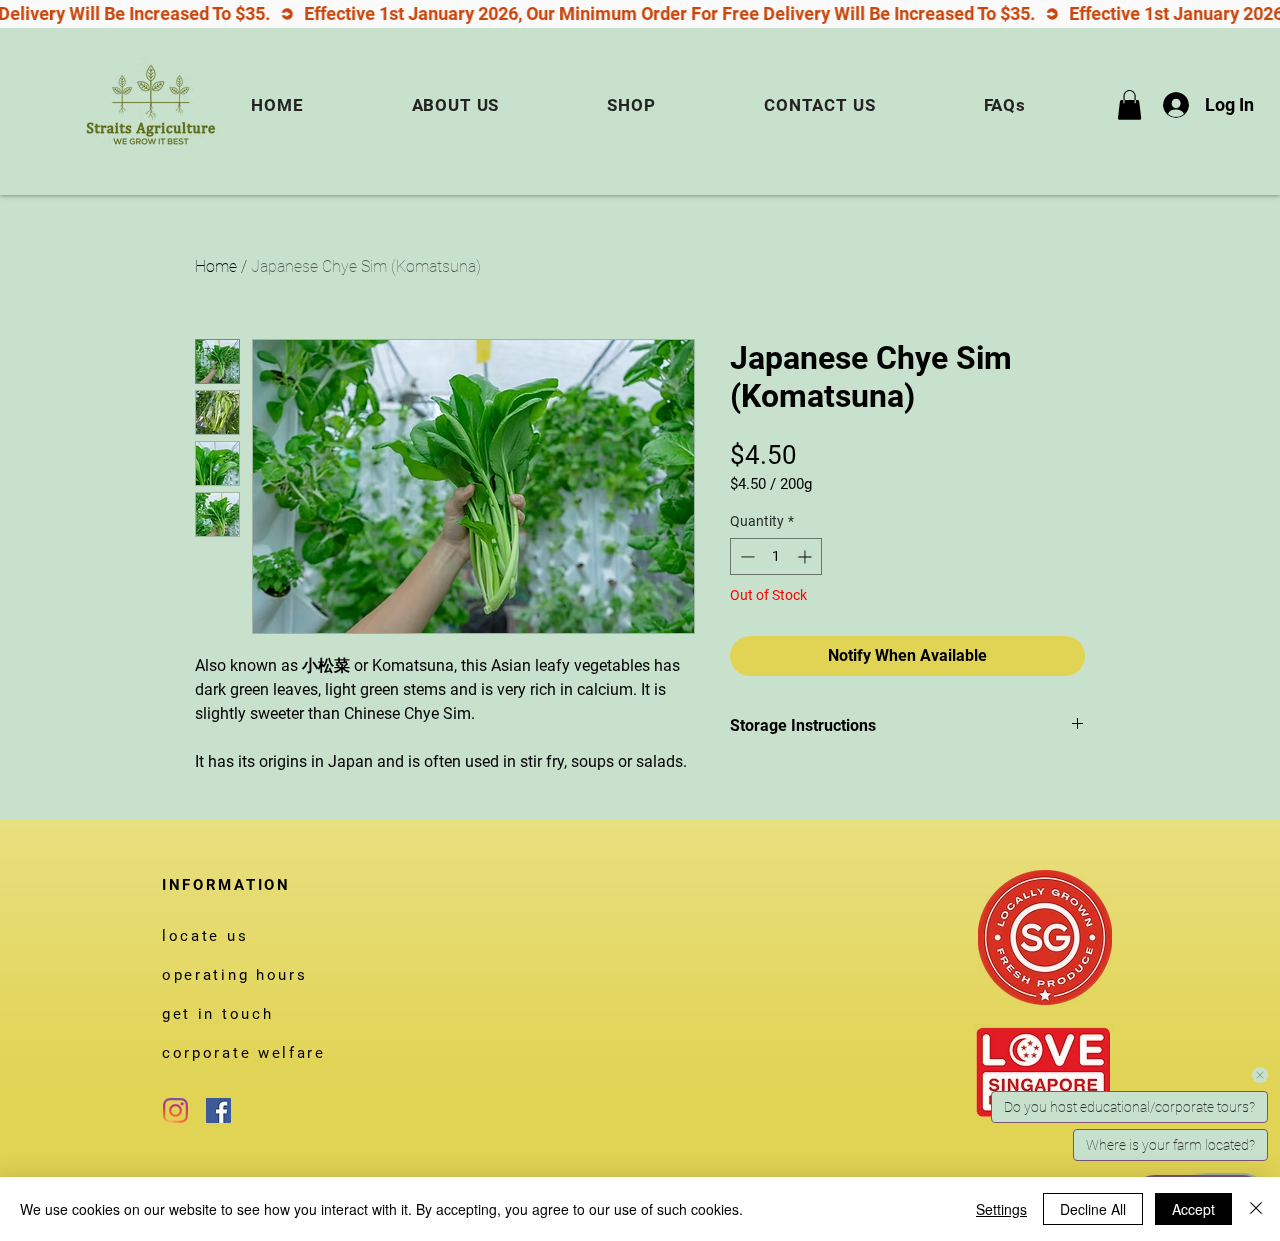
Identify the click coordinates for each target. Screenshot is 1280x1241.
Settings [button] (1001, 1209)
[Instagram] (175, 1110)
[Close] (1256, 1209)
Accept (1193, 1209)
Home (216, 266)
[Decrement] (745, 556)
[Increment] (806, 556)
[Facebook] (218, 1110)
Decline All (1093, 1209)
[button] (1129, 105)
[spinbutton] (776, 556)
